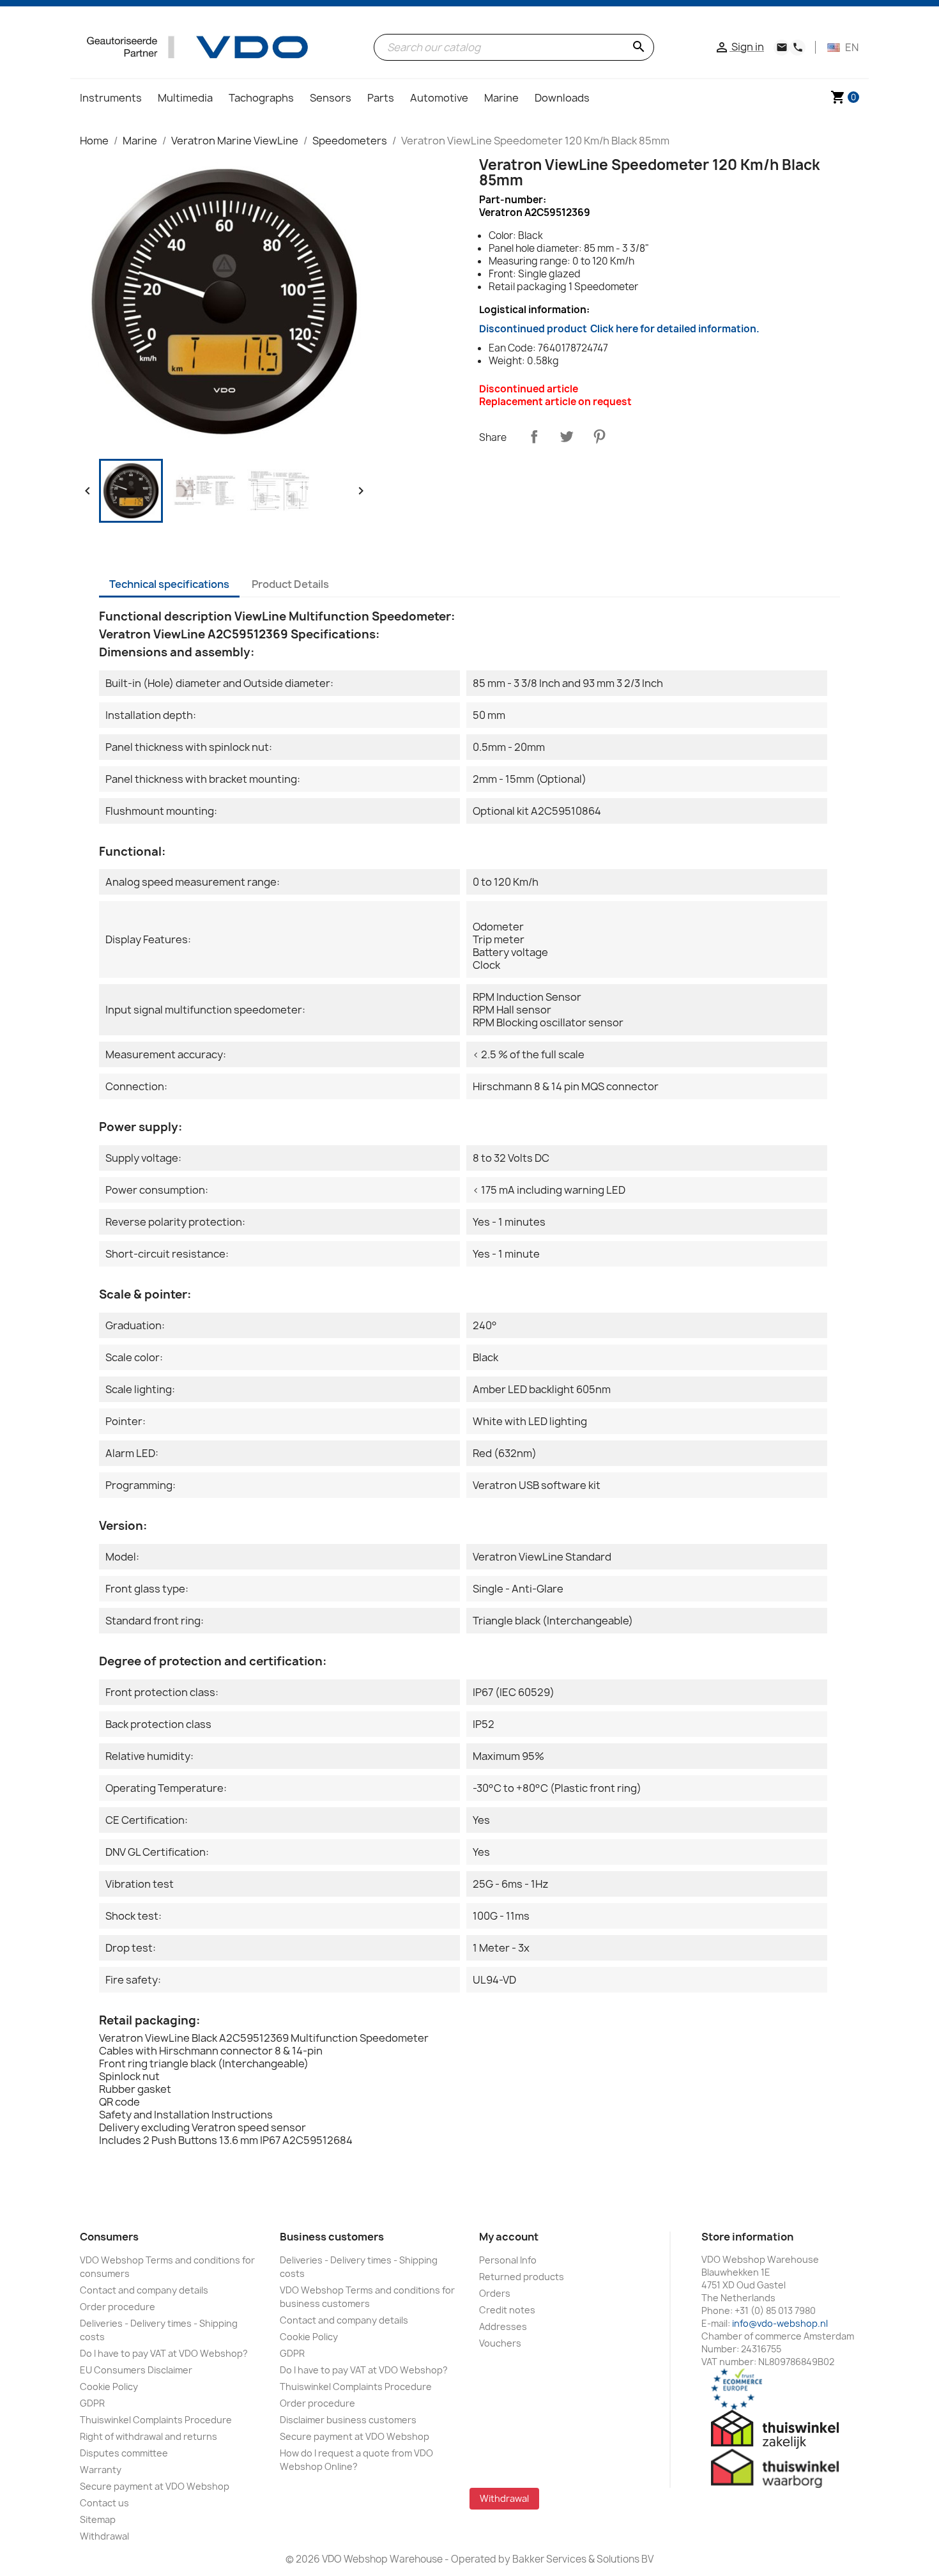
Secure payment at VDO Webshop (155, 2486)
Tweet (567, 436)
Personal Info (508, 2260)
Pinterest (599, 436)
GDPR (92, 2403)
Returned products (522, 2277)
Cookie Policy (109, 2387)
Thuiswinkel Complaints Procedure (156, 2420)
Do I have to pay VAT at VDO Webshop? (164, 2353)
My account (509, 2237)
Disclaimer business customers (348, 2420)
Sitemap (98, 2519)
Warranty (101, 2470)
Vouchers (500, 2343)
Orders (495, 2293)
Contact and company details (144, 2290)
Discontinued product (619, 329)
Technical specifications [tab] (169, 584)
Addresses (503, 2326)
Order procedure (118, 2307)
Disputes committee (124, 2453)
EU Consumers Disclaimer (136, 2370)
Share (534, 436)
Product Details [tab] (290, 584)
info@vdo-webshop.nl (780, 2323)
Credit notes (507, 2310)
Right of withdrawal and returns (149, 2436)
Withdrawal (104, 2536)
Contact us (104, 2503)
